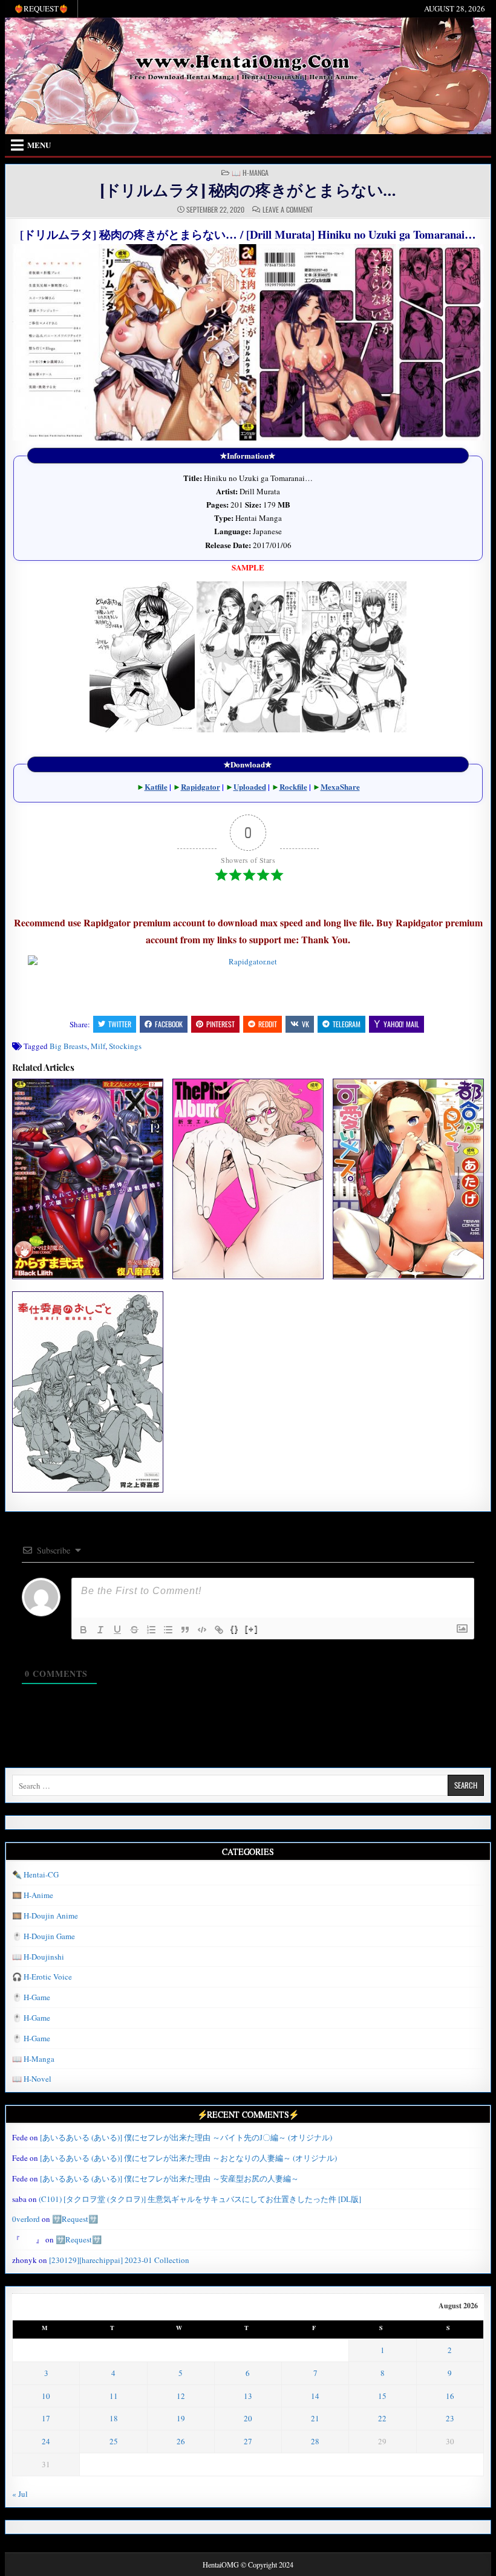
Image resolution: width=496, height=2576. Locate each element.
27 (248, 2441)
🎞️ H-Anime (33, 1895)
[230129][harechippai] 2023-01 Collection (119, 2260)
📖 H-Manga (250, 173)
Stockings (125, 1046)
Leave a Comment (288, 210)
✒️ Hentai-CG (35, 1874)
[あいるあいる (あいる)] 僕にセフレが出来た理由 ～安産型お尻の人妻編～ (169, 2178)
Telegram (347, 1024)
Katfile (156, 786)
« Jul (20, 2494)
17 (46, 2418)
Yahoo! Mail (401, 1024)
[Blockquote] (185, 1630)
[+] (252, 1629)
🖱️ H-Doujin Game (44, 1936)
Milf (98, 1046)
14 (315, 2396)
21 (315, 2418)
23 (450, 2418)
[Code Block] (202, 1630)
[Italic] (100, 1630)
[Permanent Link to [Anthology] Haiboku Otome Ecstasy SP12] (87, 1179)
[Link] (219, 1630)
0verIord (26, 2219)
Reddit (268, 1024)
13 (248, 2396)
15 (382, 2396)
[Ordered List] (151, 1630)
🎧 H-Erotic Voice (42, 1977)
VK (305, 1024)
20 (248, 2418)
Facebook (169, 1024)
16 (450, 2396)
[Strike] (134, 1630)
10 (46, 2396)
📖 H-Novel (32, 2079)
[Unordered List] (168, 1630)
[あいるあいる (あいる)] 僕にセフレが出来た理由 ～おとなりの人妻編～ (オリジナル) (188, 2158)
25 (114, 2441)
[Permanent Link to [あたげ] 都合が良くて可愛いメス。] (408, 1179)
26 (181, 2441)
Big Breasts (68, 1046)
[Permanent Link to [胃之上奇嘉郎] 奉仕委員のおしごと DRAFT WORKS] (87, 1392)
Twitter (120, 1024)
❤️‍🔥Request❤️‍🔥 (41, 8)
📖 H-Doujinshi (38, 1957)
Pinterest (220, 1024)
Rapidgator (201, 786)
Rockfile (293, 786)
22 (382, 2418)
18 (114, 2418)
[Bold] (83, 1630)
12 (181, 2396)
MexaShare (340, 786)
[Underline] (117, 1630)
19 (181, 2418)
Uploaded (250, 786)
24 (46, 2441)
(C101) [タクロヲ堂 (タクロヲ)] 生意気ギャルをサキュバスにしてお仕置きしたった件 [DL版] (200, 2199)
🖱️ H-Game (31, 1997)
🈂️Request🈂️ (75, 2219)
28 (315, 2441)
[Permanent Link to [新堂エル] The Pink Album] (248, 1179)
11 (114, 2396)
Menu (39, 145)
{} (235, 1629)
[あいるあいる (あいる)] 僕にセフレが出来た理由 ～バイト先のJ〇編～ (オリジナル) (186, 2137)
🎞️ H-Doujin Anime (45, 1916)
